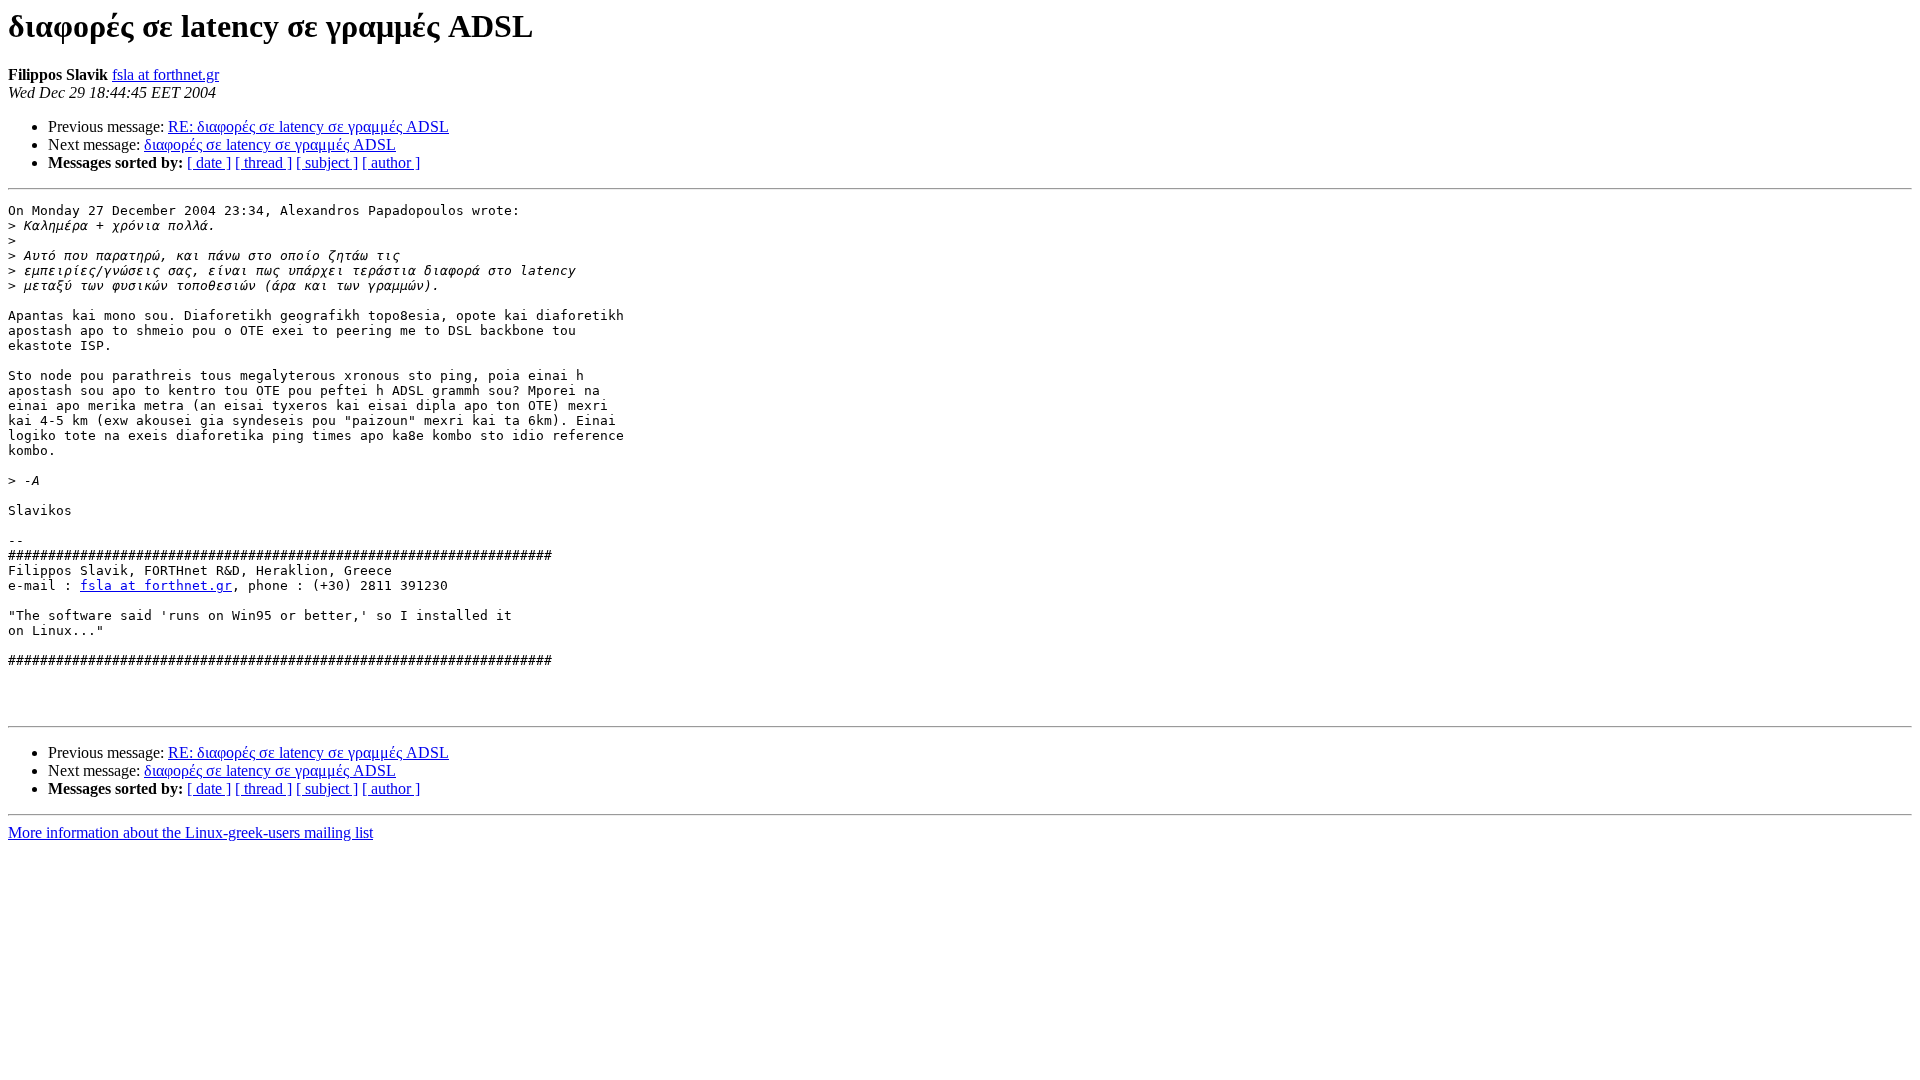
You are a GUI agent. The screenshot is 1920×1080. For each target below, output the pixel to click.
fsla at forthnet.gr (165, 74)
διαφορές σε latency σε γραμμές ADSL (270, 144)
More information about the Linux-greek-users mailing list (190, 832)
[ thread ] (263, 162)
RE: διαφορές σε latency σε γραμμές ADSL (308, 126)
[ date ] (209, 162)
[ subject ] (327, 162)
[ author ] (391, 162)
